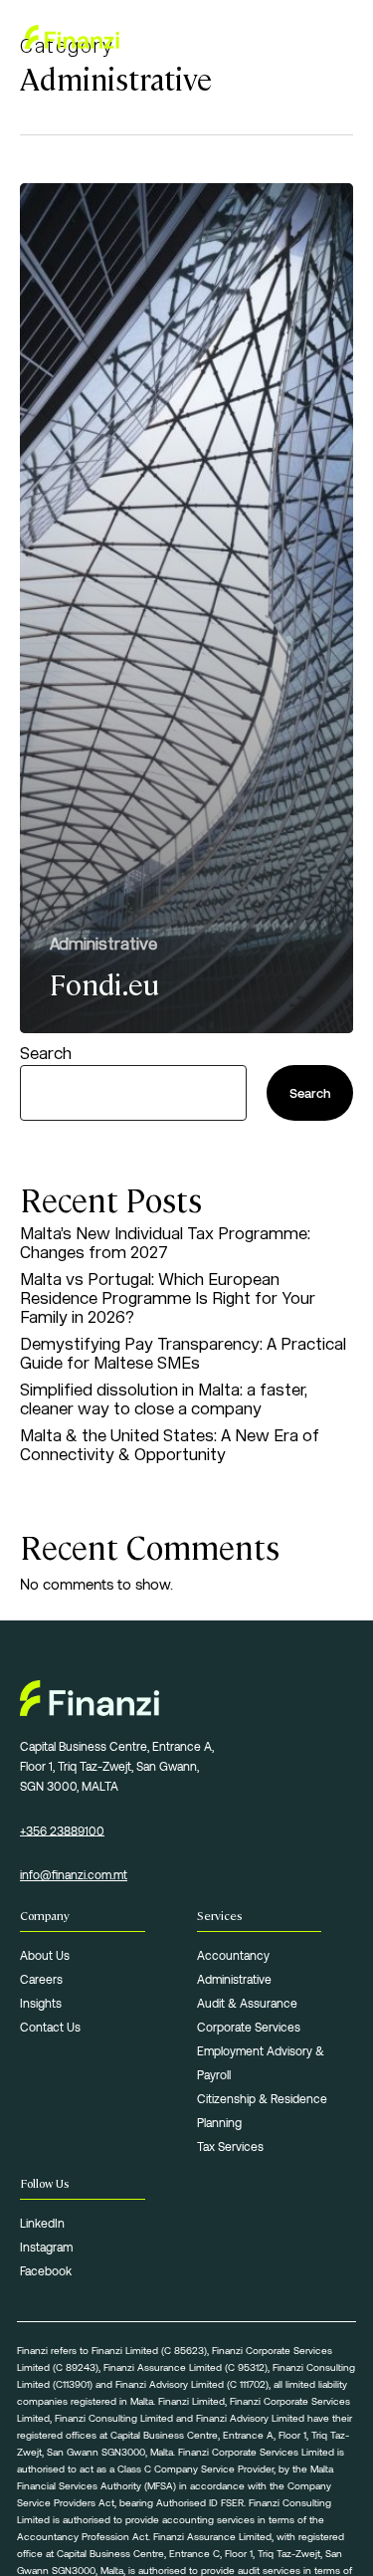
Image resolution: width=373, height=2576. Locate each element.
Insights (41, 2003)
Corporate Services (249, 2027)
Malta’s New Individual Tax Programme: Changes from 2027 (165, 1243)
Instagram (46, 2247)
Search (46, 1054)
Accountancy (233, 1955)
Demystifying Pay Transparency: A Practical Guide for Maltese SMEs (183, 1354)
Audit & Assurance (247, 2003)
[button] (337, 37)
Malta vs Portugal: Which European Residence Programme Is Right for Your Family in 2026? (168, 1298)
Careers (41, 1979)
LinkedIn (42, 2223)
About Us (45, 1955)
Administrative (103, 944)
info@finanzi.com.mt (74, 1874)
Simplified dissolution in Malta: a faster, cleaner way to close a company (164, 1399)
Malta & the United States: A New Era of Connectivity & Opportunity (170, 1445)
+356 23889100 (62, 1830)
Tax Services (230, 2146)
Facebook (46, 2270)
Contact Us (50, 2027)
